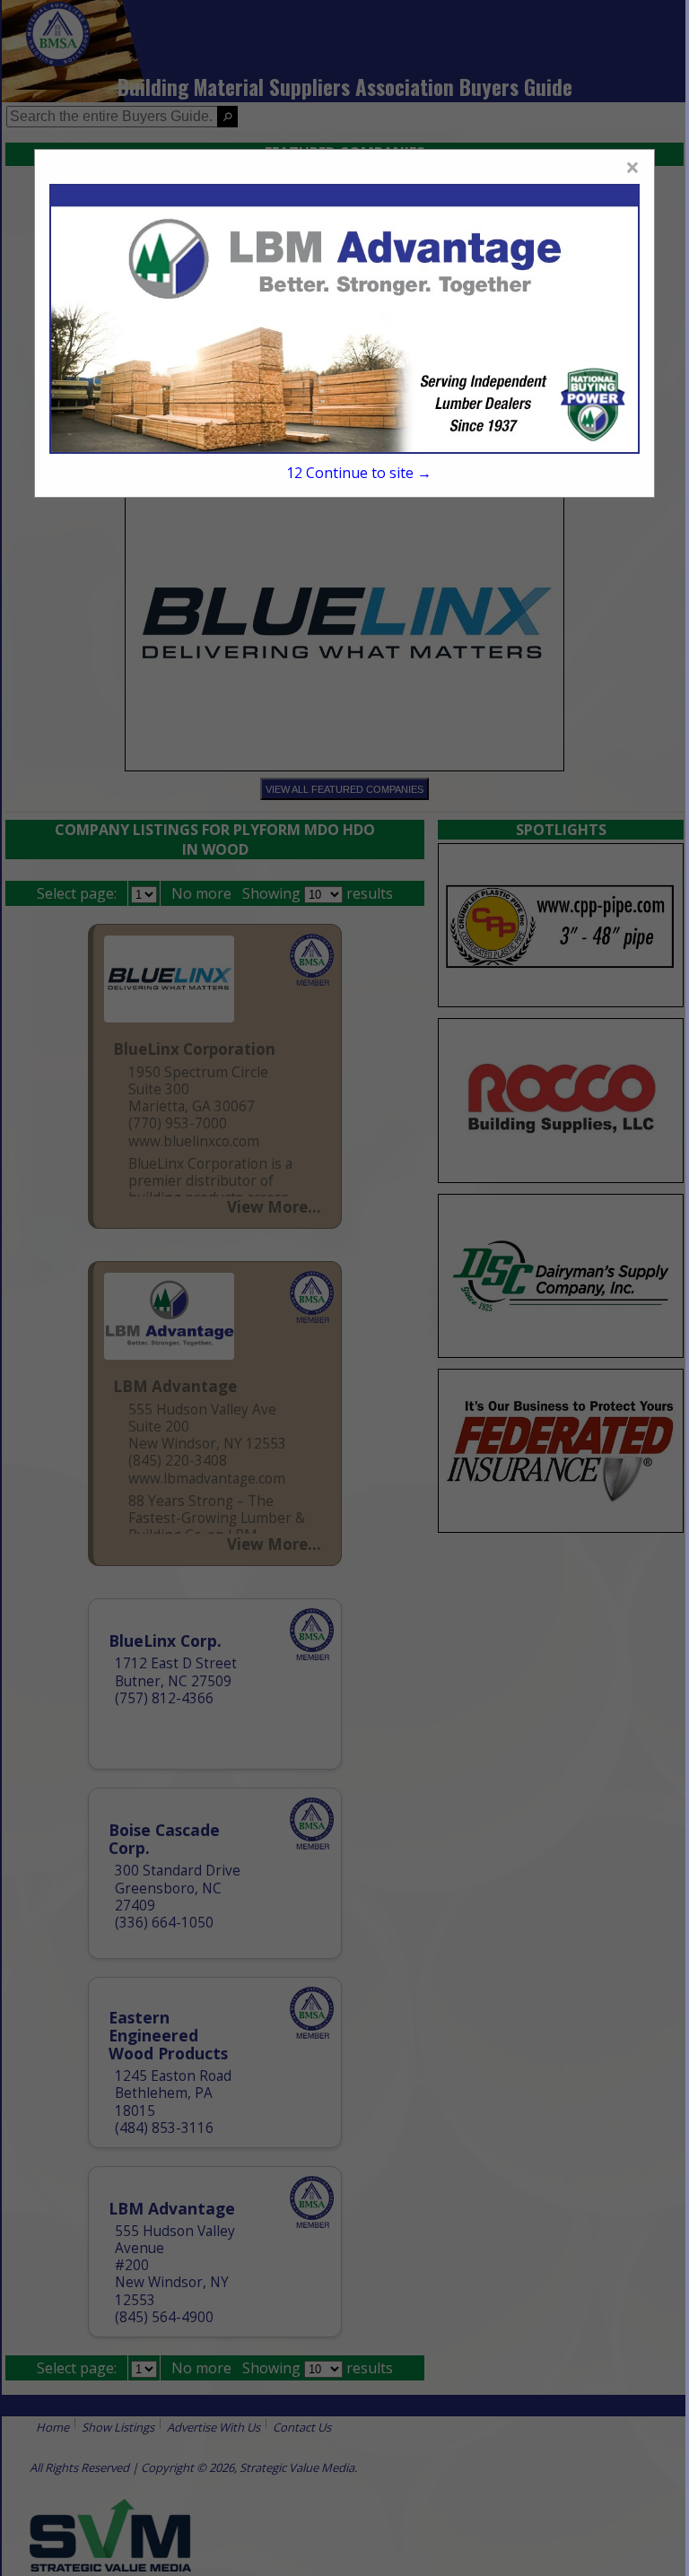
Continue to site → (359, 473)
